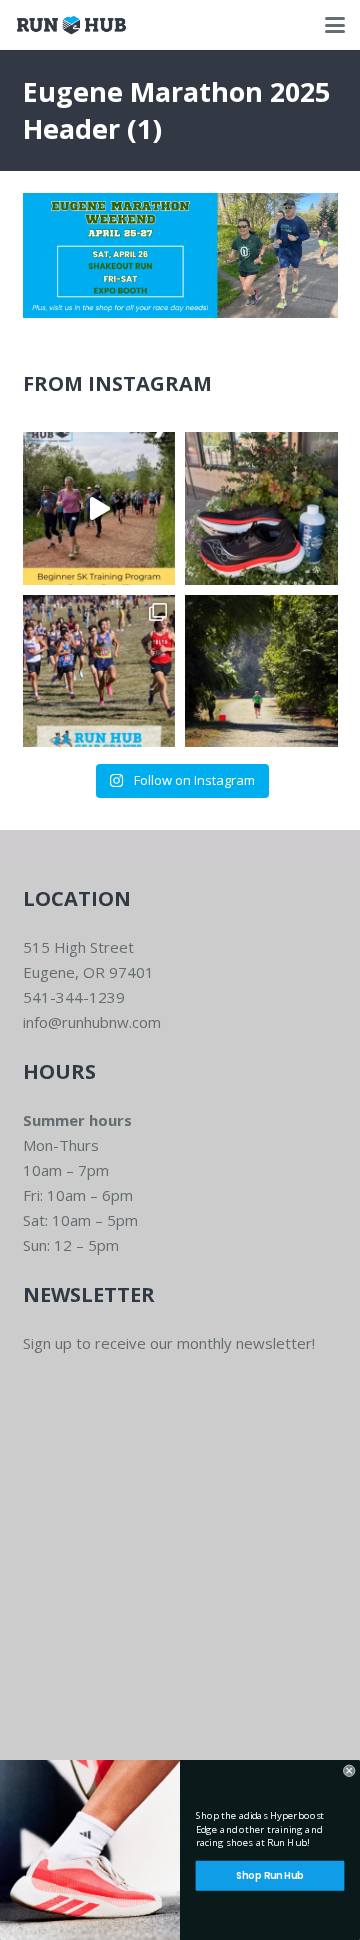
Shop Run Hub (269, 1876)
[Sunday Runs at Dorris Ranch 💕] (261, 671)
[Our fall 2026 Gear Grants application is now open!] (99, 671)
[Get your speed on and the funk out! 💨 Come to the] (261, 508)
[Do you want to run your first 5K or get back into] (99, 508)
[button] (335, 25)
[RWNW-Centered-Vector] (71, 25)
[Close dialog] (349, 1771)
